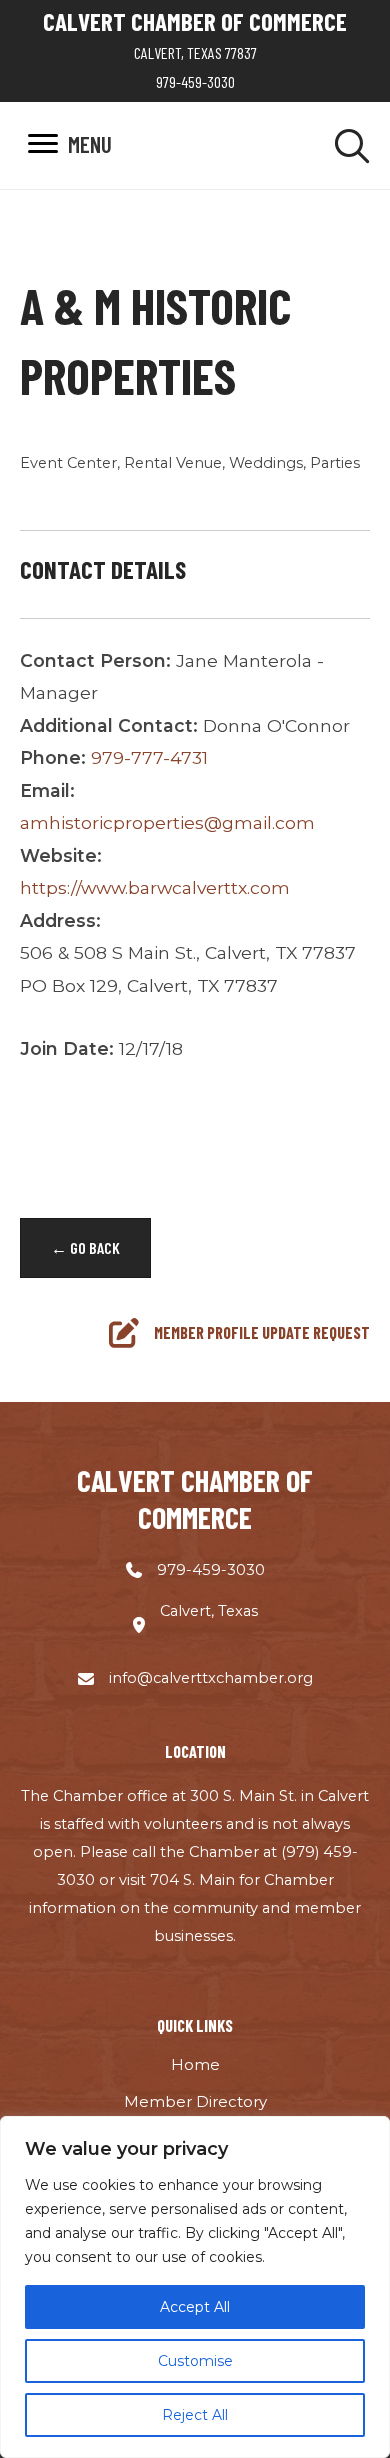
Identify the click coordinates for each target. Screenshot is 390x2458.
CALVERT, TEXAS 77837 (195, 52)
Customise (195, 2361)
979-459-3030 (195, 81)
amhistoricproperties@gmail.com (167, 822)
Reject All (195, 2415)
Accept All (195, 2307)
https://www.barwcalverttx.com (155, 887)
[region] (195, 2287)
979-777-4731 (149, 757)
